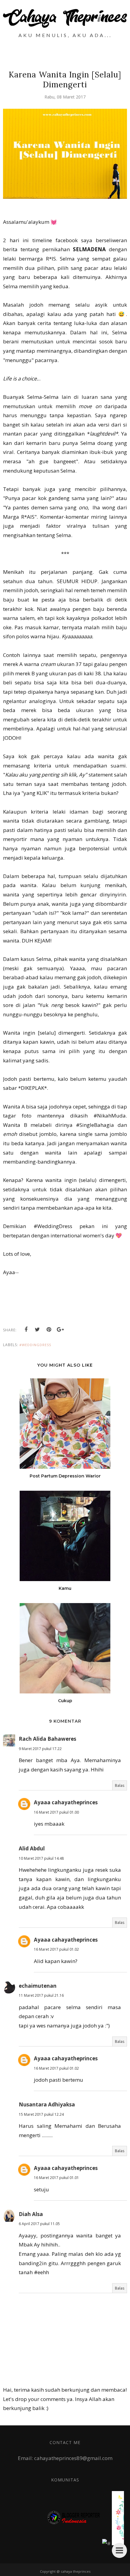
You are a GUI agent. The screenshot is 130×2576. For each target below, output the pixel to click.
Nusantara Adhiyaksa (47, 2104)
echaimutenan (38, 1986)
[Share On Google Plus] (60, 1330)
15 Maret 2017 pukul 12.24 (41, 2114)
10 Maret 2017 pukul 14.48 (41, 1858)
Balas (120, 1785)
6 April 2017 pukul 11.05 (39, 2224)
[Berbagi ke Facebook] (26, 1330)
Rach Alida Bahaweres (47, 1739)
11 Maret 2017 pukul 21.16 (41, 1995)
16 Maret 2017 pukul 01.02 (56, 1949)
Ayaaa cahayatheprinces (66, 1802)
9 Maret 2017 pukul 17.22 (40, 1749)
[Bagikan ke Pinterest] (49, 1330)
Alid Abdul (32, 1848)
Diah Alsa (31, 2214)
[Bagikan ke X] (37, 1330)
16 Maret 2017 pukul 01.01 (56, 2178)
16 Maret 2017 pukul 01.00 (56, 1812)
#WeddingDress (35, 1345)
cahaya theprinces (76, 2571)
